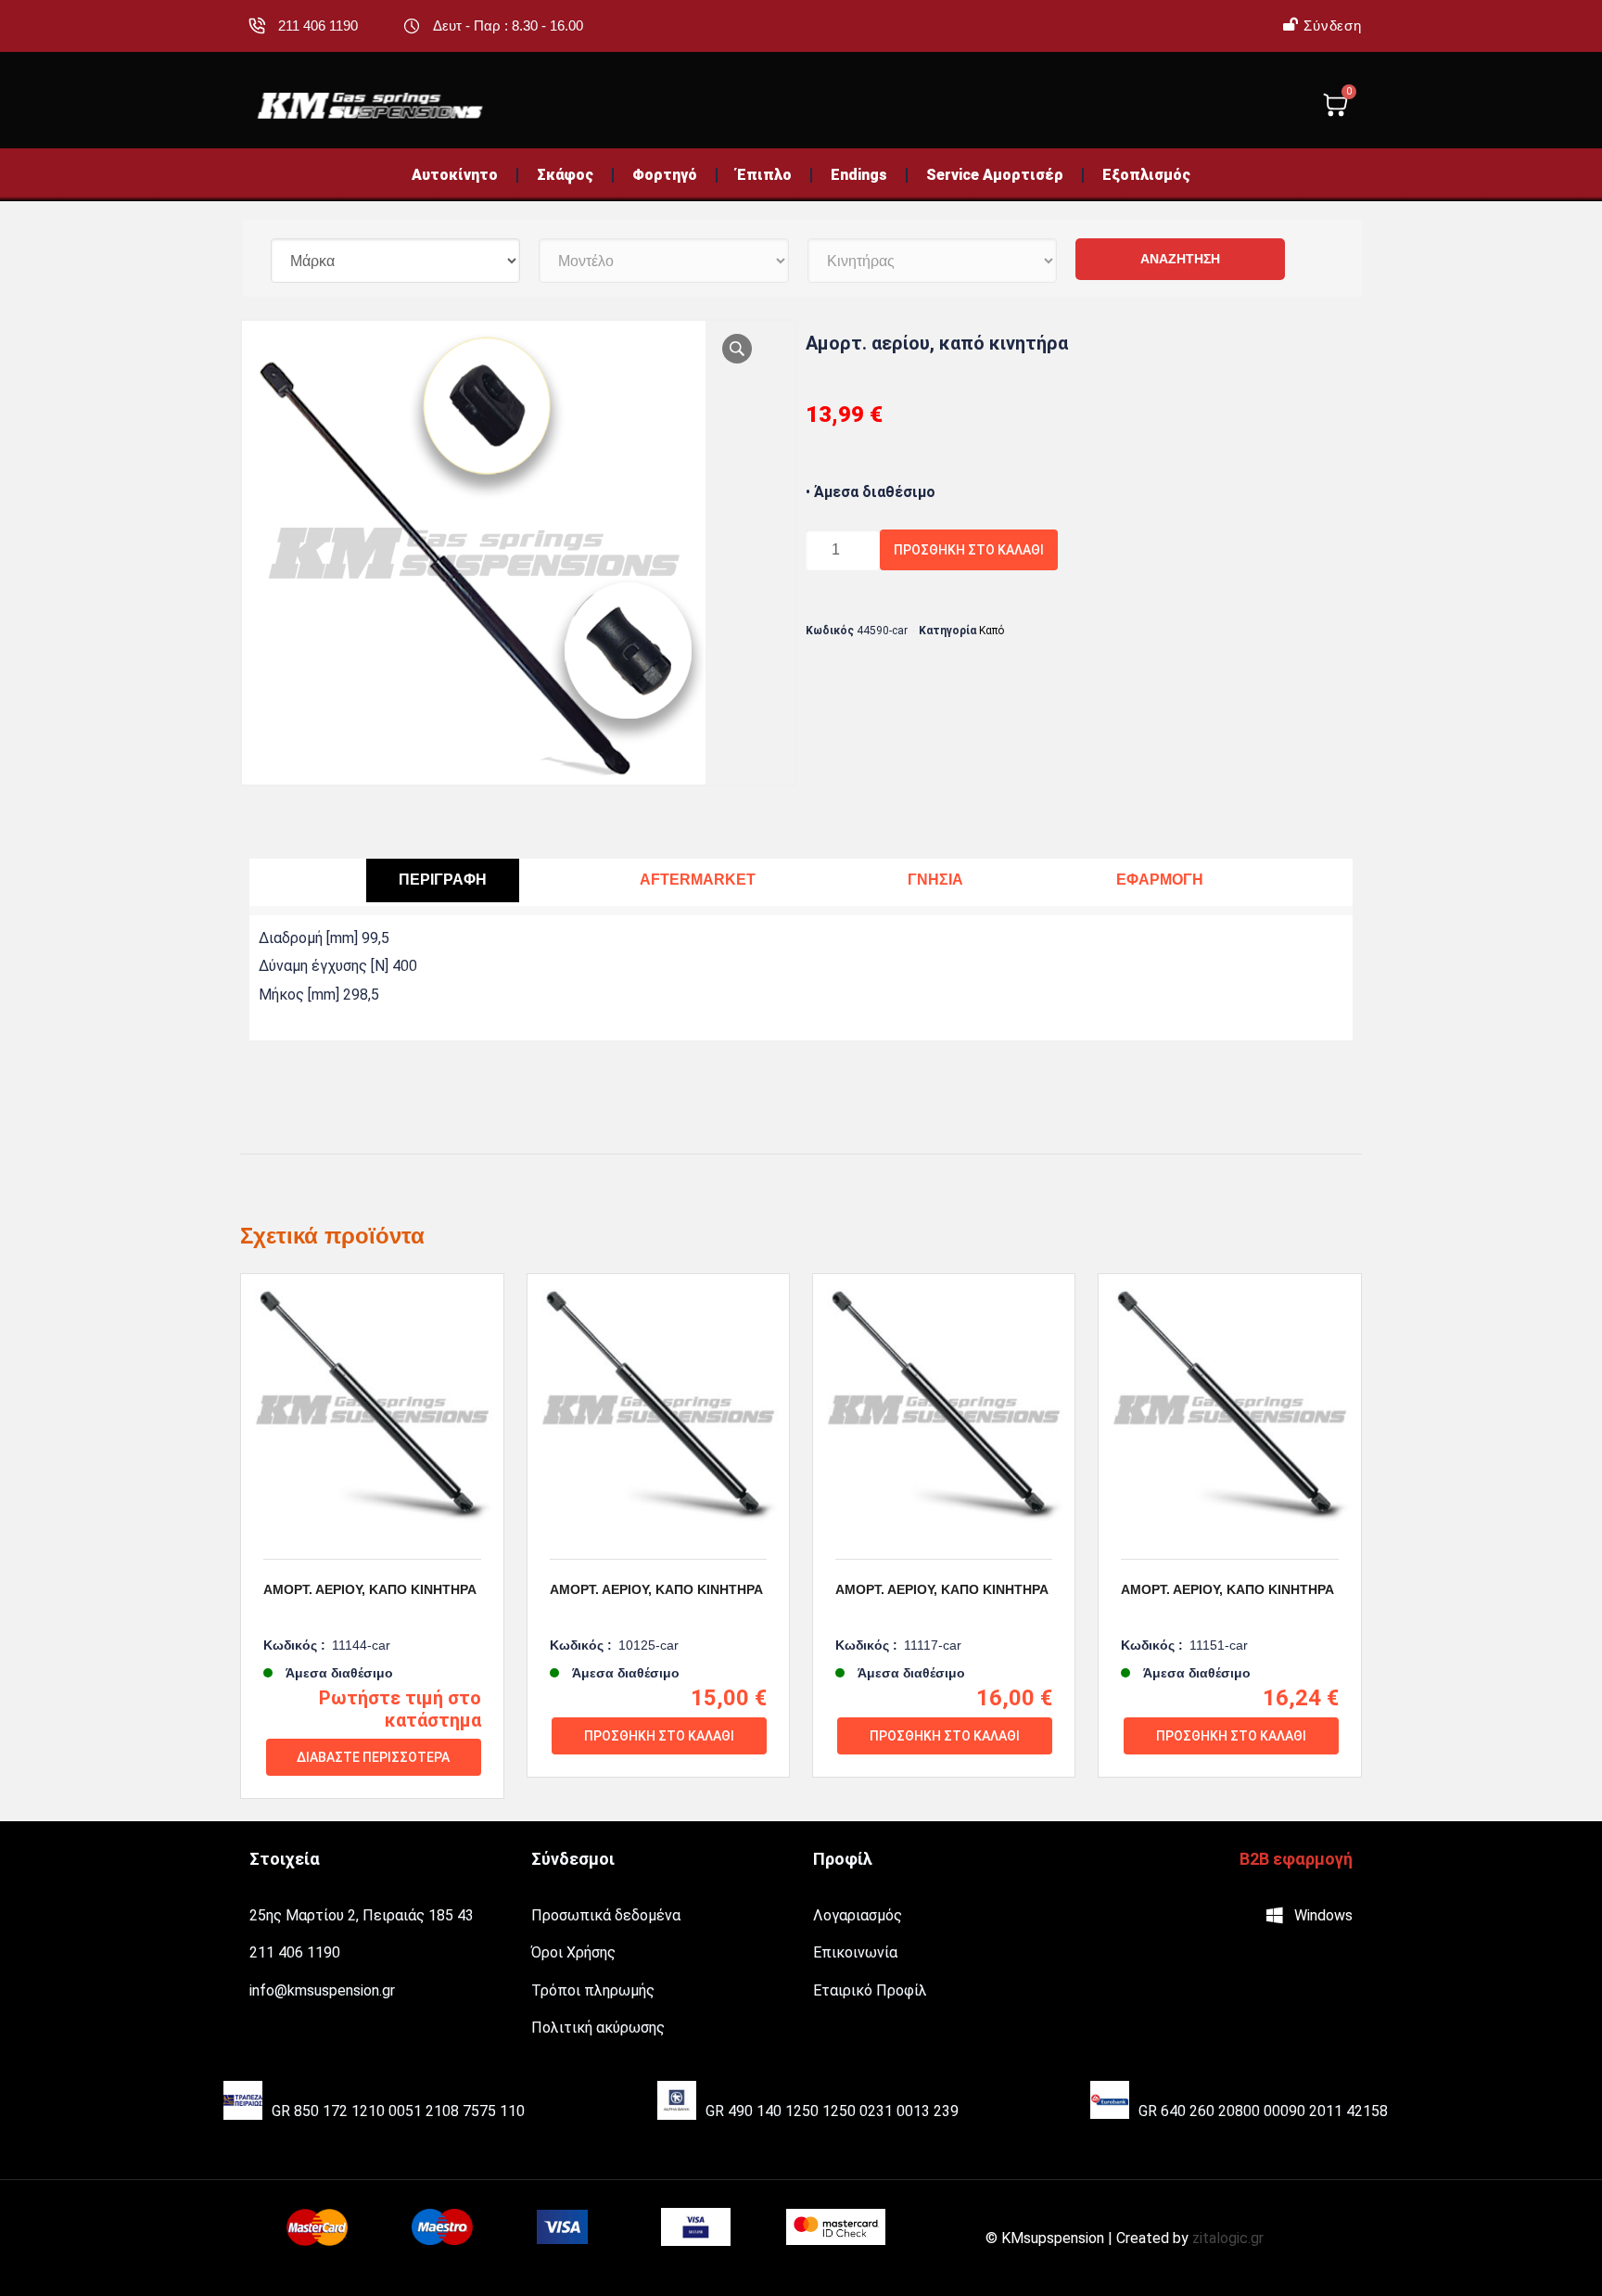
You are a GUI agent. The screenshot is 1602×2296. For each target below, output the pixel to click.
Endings (859, 175)
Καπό (992, 631)
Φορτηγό (665, 175)
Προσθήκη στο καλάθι (969, 550)
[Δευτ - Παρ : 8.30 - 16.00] (412, 26)
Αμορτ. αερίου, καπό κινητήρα (370, 1589)
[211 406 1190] (257, 26)
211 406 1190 (318, 26)
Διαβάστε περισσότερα (373, 1757)
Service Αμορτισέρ (995, 175)
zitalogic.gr (1228, 2238)
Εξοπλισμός (1146, 175)
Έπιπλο (764, 175)
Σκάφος (565, 175)
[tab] (443, 880)
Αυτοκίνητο (455, 175)
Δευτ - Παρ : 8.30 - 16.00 (508, 26)
